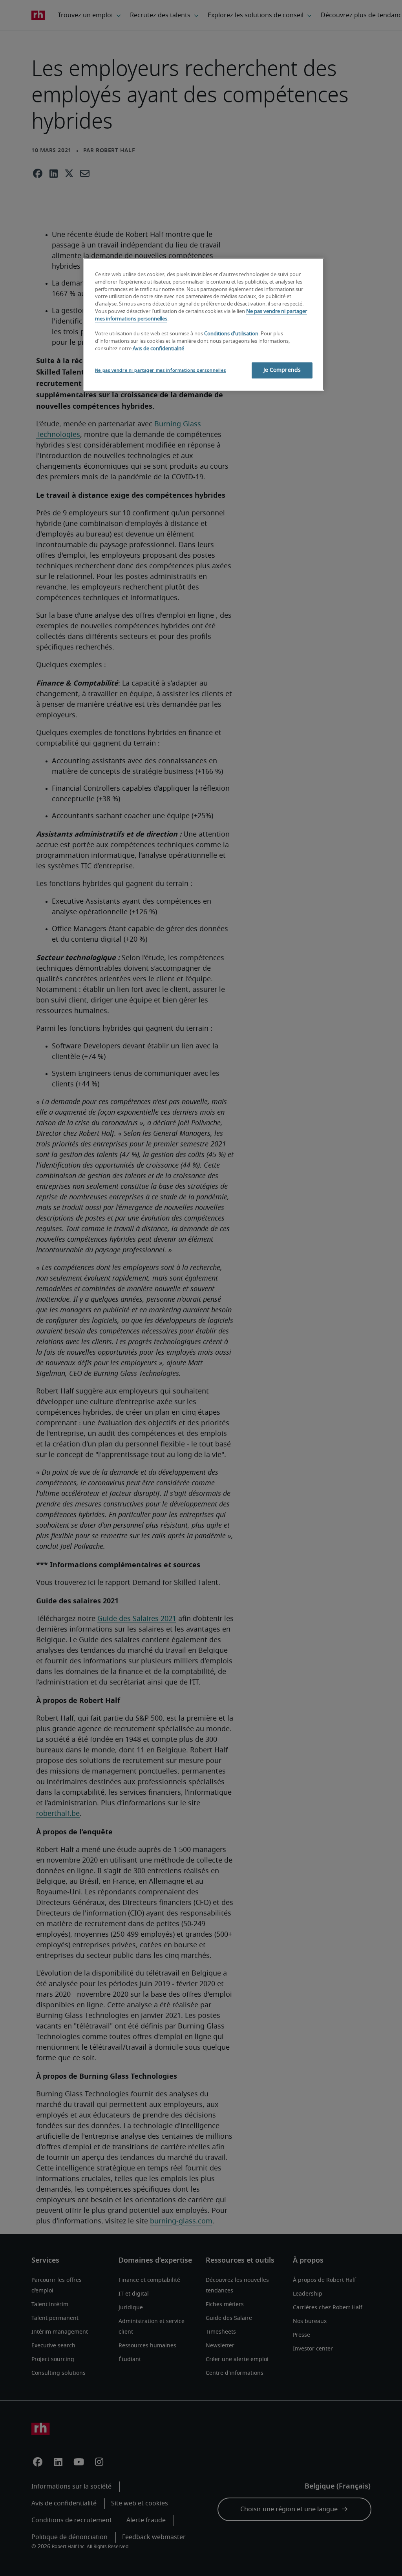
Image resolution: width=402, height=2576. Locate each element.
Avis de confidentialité (158, 349)
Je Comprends (282, 370)
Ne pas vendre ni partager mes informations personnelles (160, 370)
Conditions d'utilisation (231, 334)
